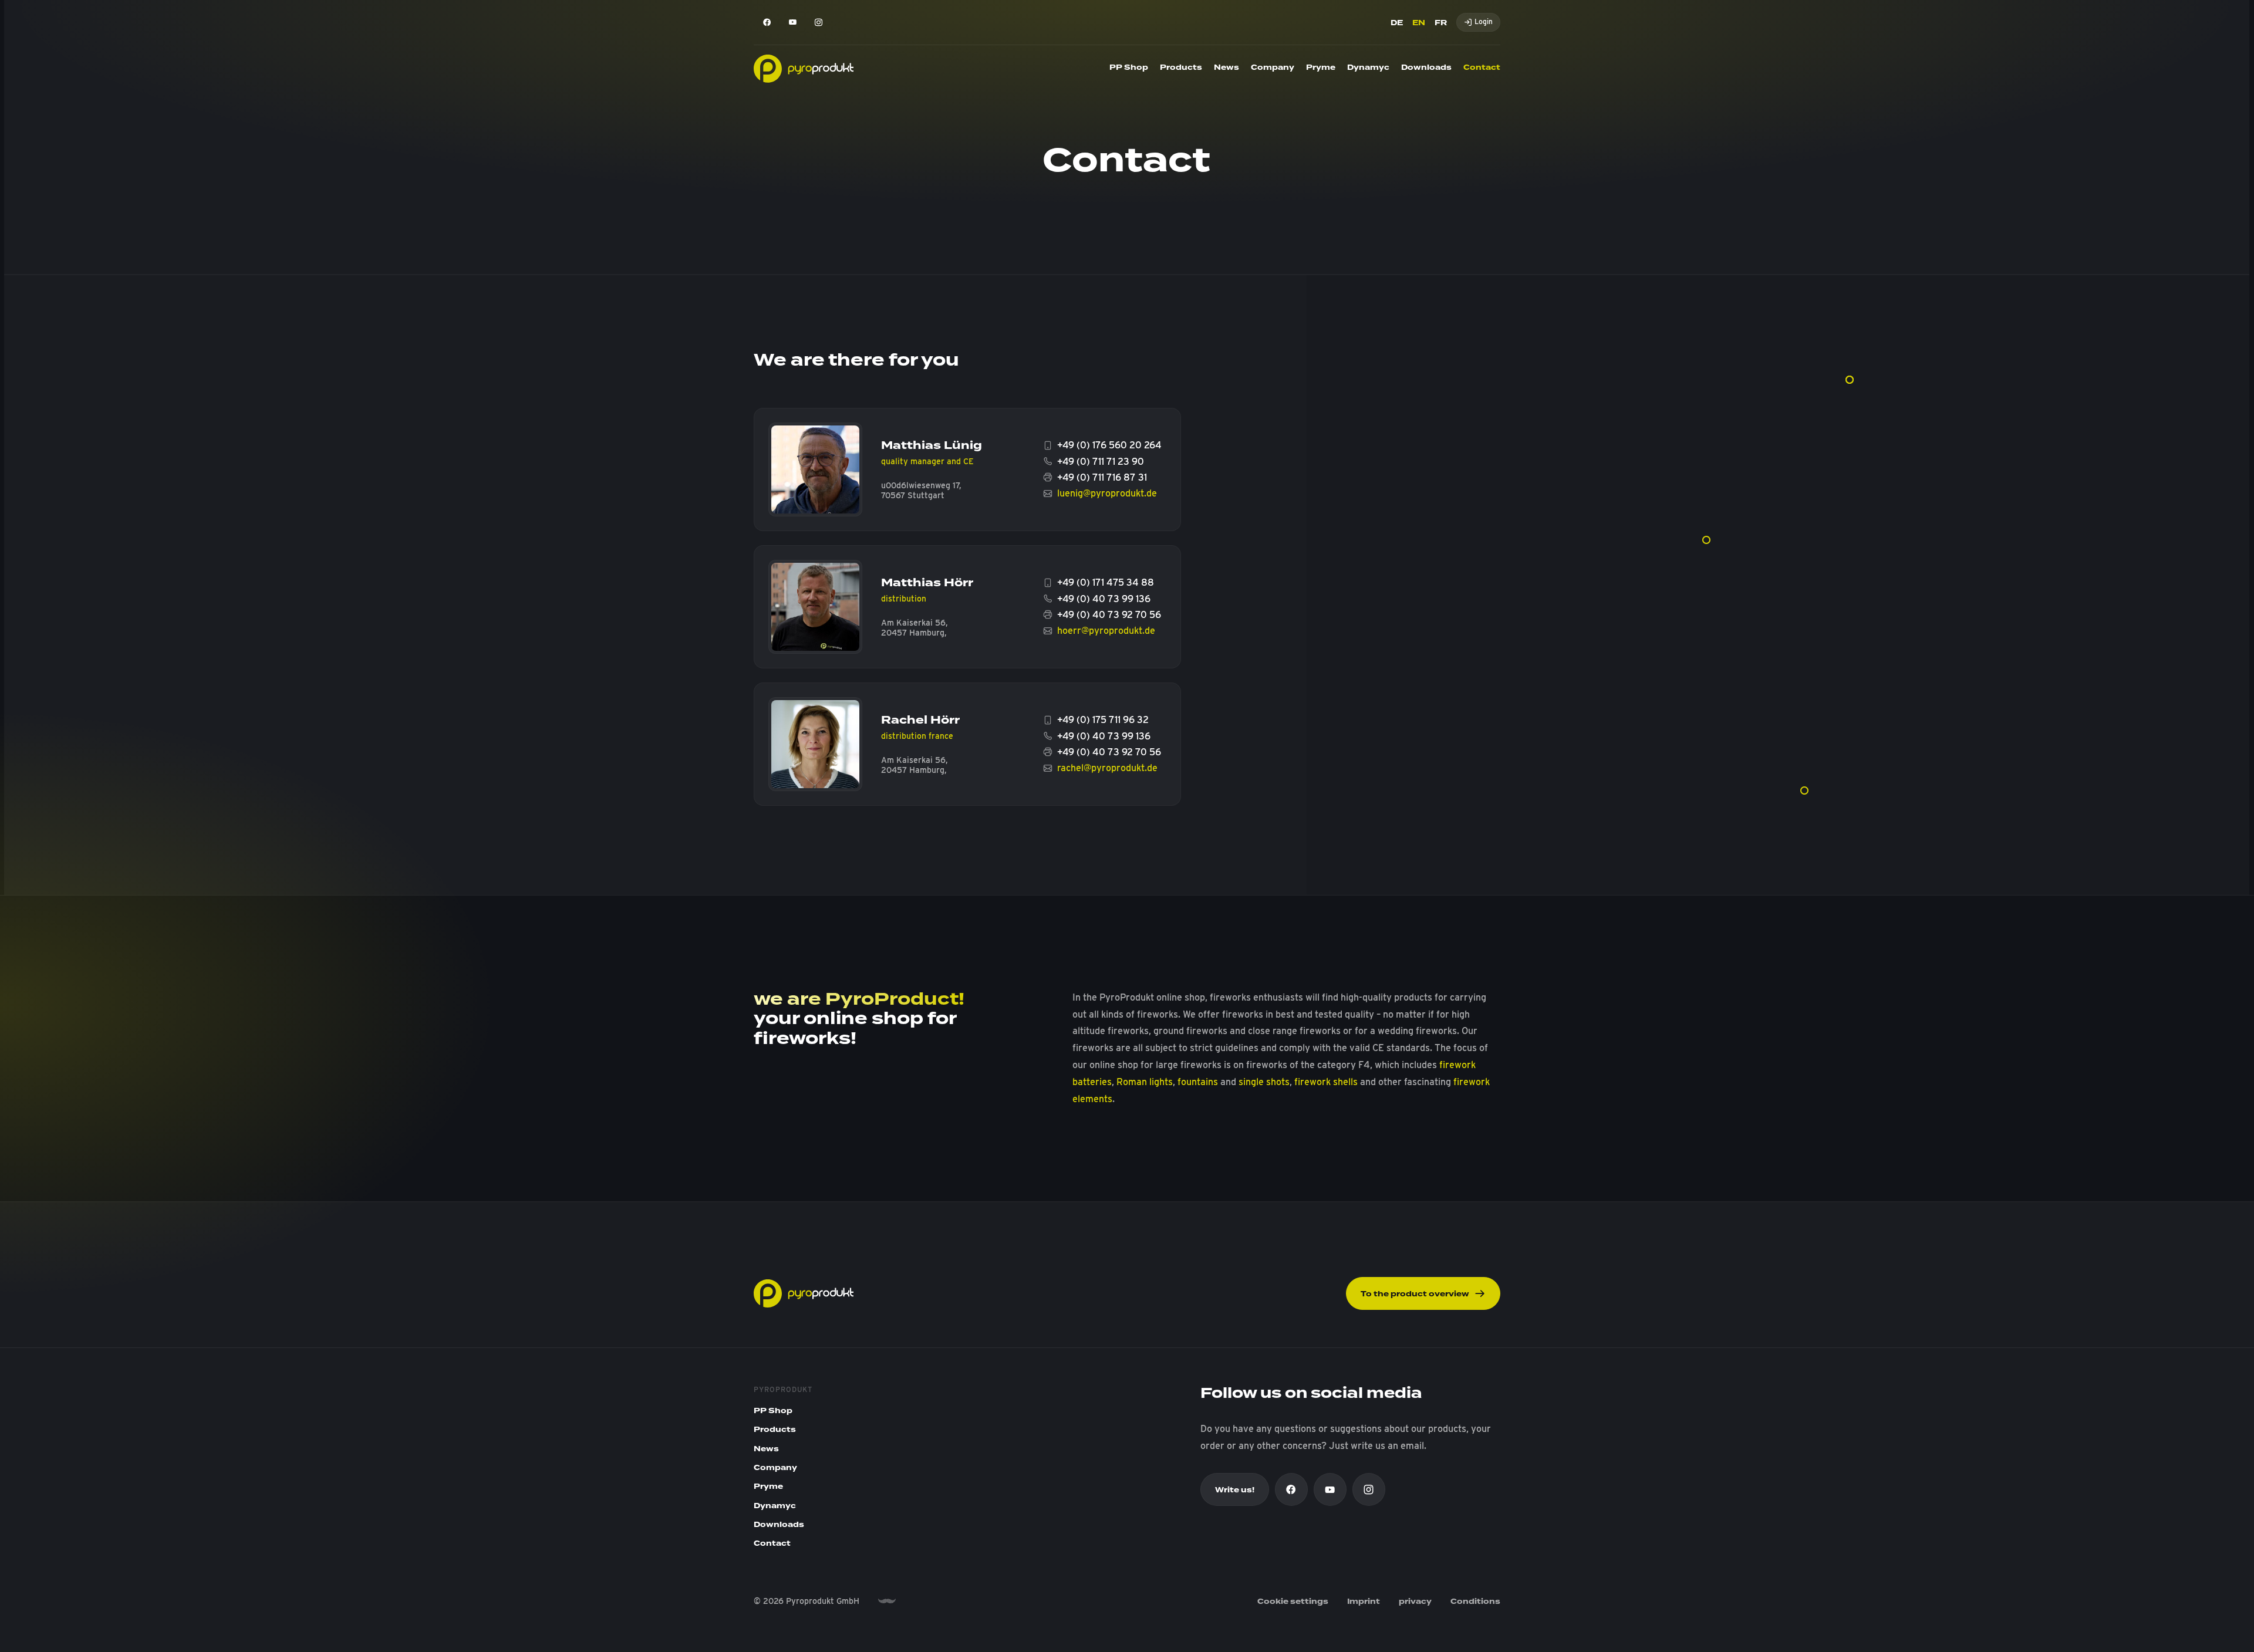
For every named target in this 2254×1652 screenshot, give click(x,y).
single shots (1264, 1082)
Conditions (1475, 1602)
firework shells (1326, 1082)
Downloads (1426, 67)
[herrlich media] (887, 1601)
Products (1181, 67)
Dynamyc (1368, 67)
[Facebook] (767, 22)
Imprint (1364, 1602)
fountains (1198, 1082)
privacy (1415, 1602)
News (1226, 67)
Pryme (1321, 67)
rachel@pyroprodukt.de (1107, 768)
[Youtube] (792, 22)
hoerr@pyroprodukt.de (1106, 631)
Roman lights (1145, 1082)
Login (1484, 21)
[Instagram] (818, 22)
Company (1273, 67)
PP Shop (1129, 67)
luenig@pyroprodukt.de (1107, 493)
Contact (1482, 67)
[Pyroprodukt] (804, 68)
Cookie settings (1293, 1602)
